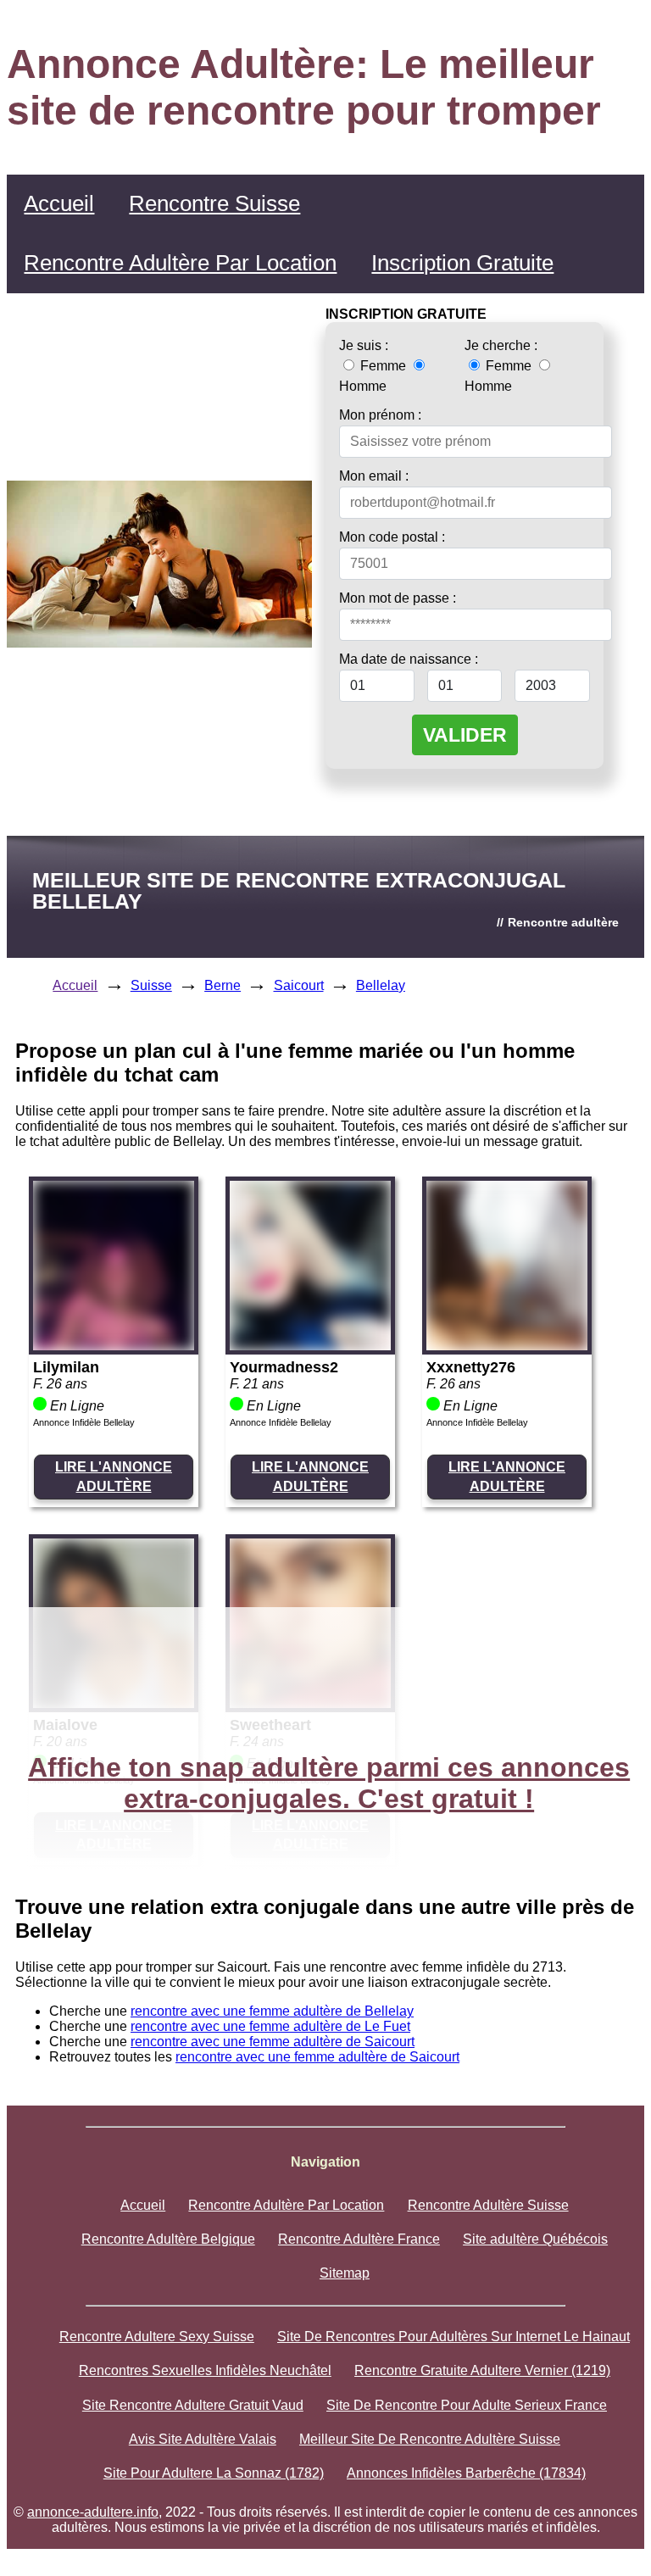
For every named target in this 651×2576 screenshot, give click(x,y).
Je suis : (364, 345)
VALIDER (465, 735)
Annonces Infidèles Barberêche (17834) (466, 2473)
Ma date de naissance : (409, 659)
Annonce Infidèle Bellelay (84, 1422)
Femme (383, 366)
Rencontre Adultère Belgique (168, 2239)
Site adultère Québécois (535, 2239)
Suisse (151, 985)
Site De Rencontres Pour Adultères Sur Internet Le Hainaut (453, 2337)
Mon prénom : (380, 415)
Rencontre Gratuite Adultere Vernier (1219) (482, 2370)
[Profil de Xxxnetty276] (507, 1346)
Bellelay (381, 985)
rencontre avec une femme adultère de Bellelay (272, 2011)
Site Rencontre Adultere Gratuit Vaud (193, 2405)
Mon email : (374, 476)
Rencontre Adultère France (359, 2239)
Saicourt (299, 985)
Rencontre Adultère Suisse (488, 2205)
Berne (223, 985)
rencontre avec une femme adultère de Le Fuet (270, 2026)
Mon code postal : (392, 537)
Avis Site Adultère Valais (203, 2439)
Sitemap (345, 2273)
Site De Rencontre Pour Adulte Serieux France (467, 2405)
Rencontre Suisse (214, 203)
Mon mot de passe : (398, 598)
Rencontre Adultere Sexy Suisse (157, 2337)
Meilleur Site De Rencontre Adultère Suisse (430, 2439)
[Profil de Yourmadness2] (310, 1346)
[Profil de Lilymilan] (114, 1346)
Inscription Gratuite (462, 263)
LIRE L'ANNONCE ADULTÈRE (114, 1476)
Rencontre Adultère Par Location (180, 263)
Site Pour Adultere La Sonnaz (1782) (214, 2473)
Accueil (59, 203)
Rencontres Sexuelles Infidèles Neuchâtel (205, 2370)
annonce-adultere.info (93, 2512)
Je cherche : (501, 345)
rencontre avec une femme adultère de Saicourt (273, 2042)
